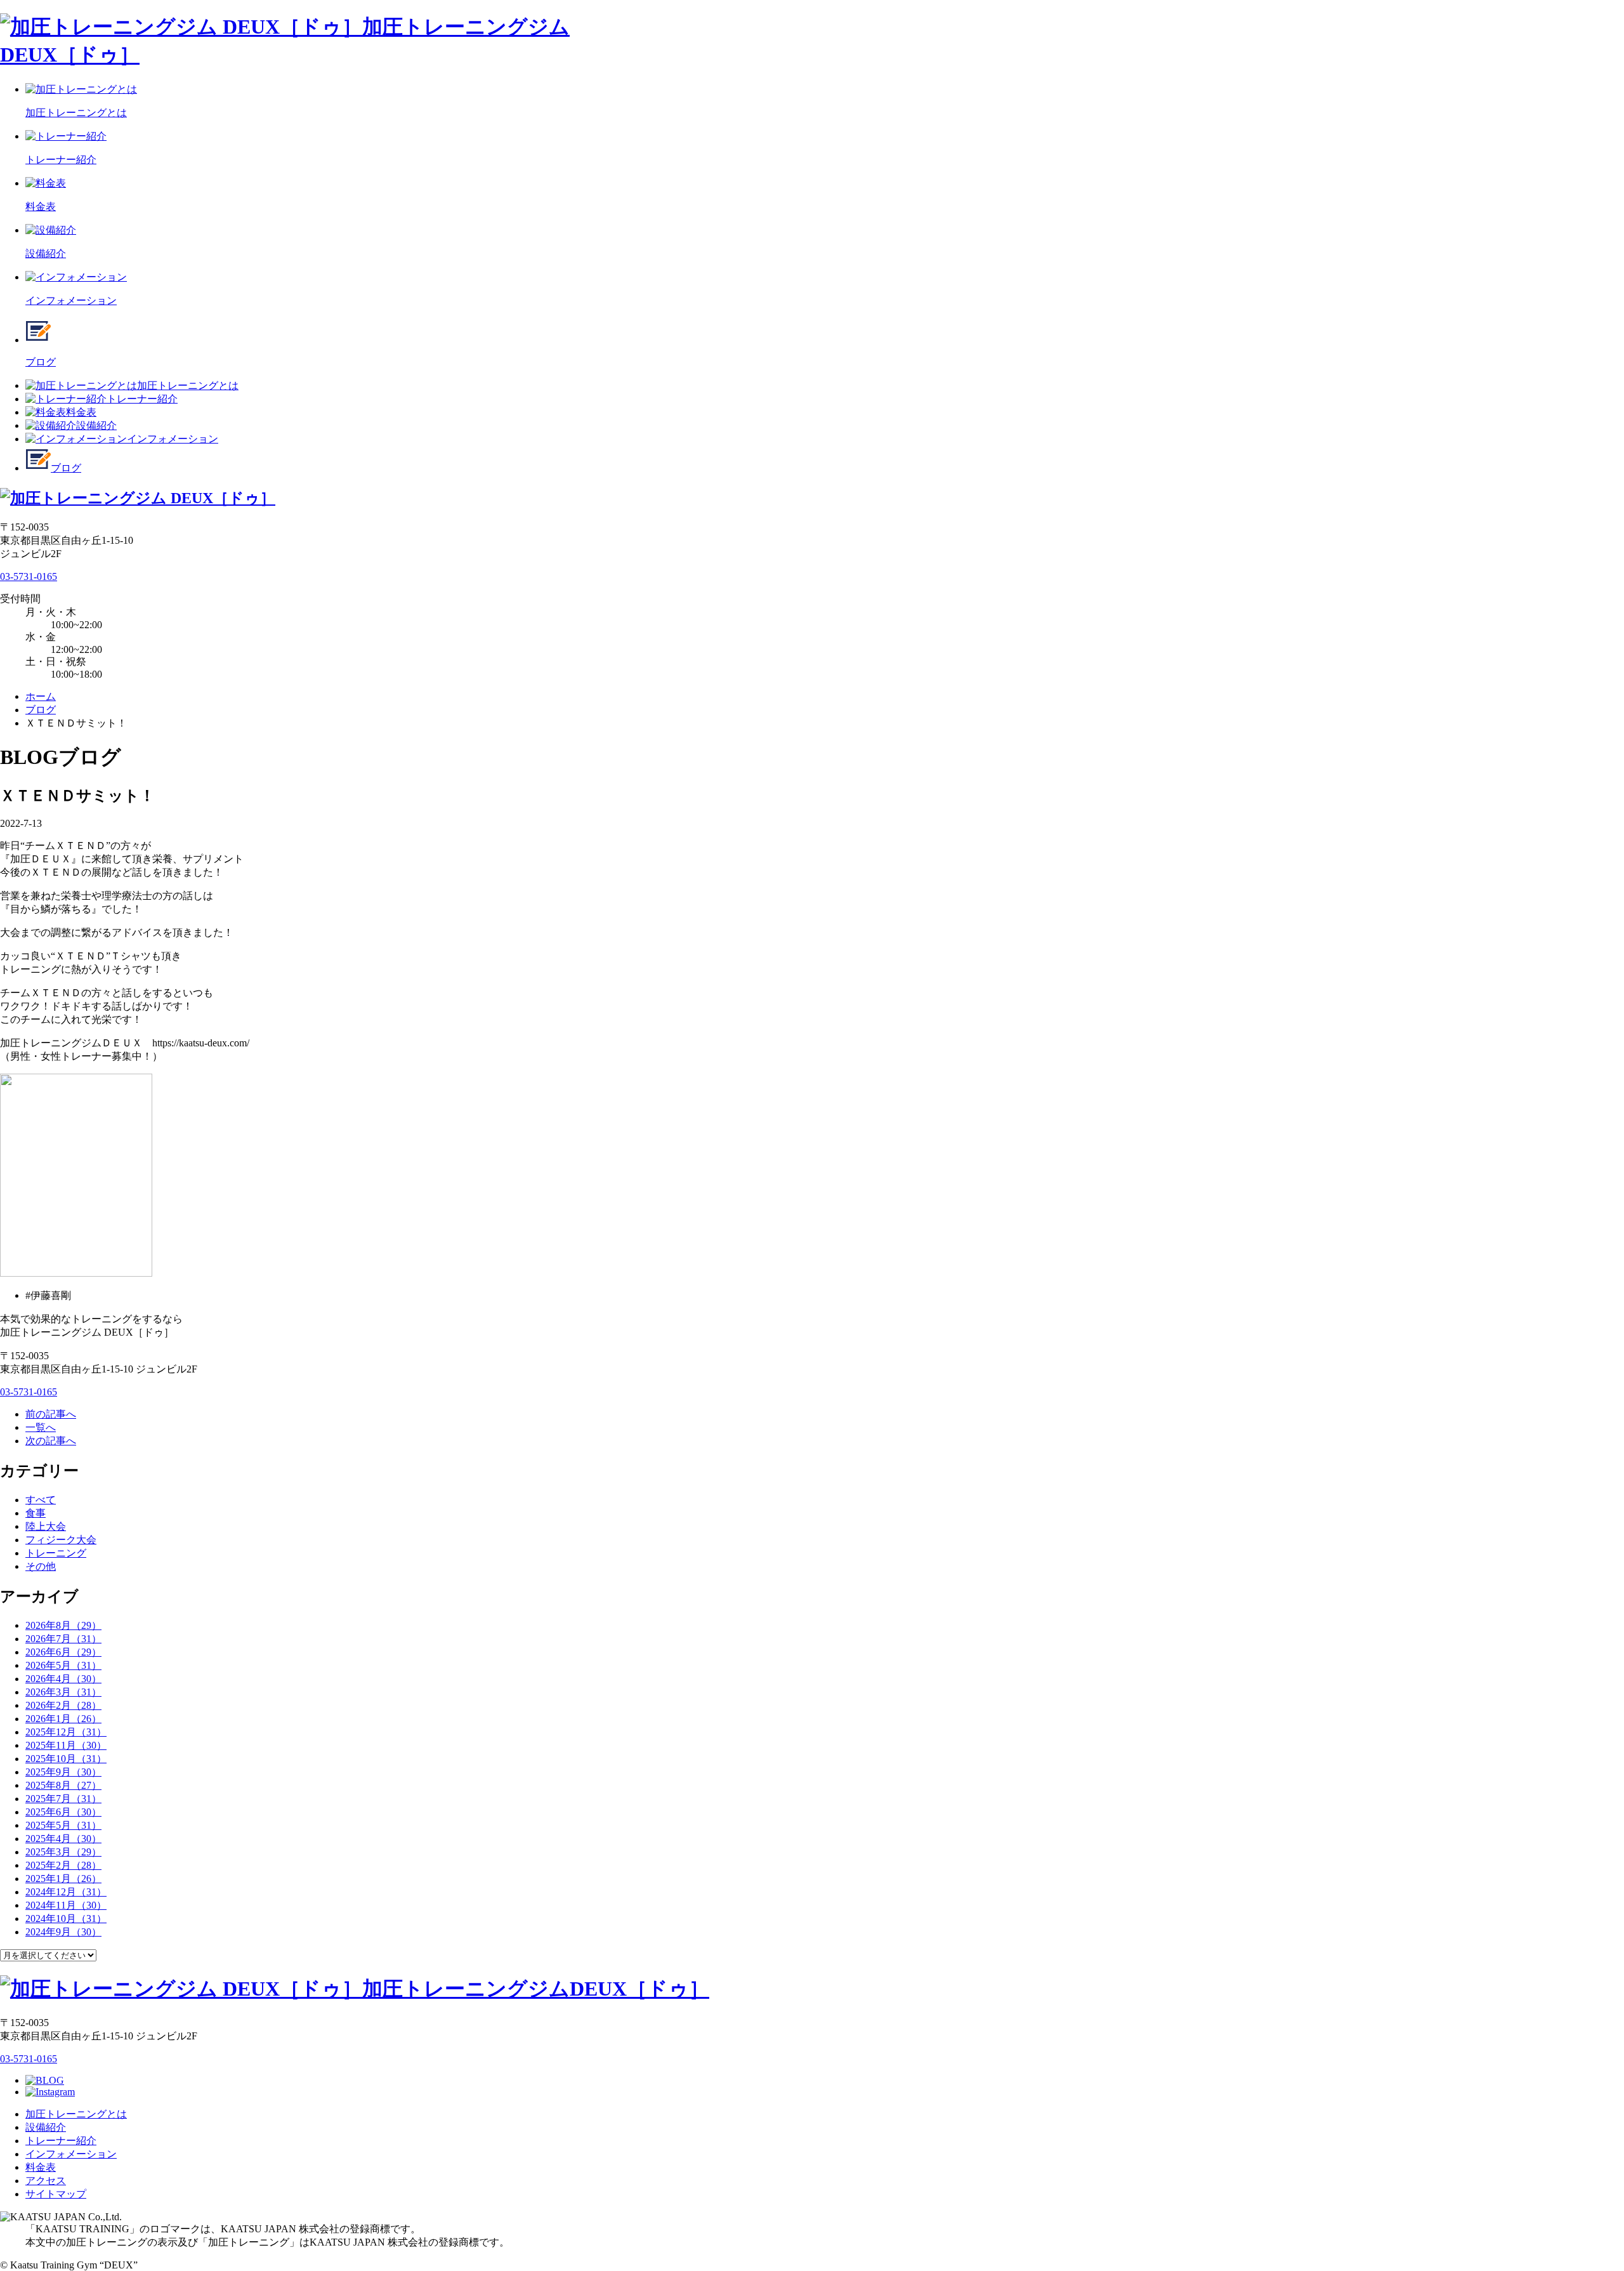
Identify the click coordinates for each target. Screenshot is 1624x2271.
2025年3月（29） (63, 1852)
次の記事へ (51, 1441)
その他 (41, 1566)
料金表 (81, 412)
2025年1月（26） (63, 1879)
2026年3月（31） (63, 1692)
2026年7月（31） (63, 1639)
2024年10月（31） (66, 1919)
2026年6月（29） (63, 1652)
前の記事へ (51, 1414)
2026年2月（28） (63, 1705)
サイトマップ (56, 2194)
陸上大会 (46, 1526)
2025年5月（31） (63, 1825)
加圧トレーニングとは (188, 385)
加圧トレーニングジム (536, 1989)
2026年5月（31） (63, 1665)
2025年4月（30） (63, 1839)
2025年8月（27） (63, 1785)
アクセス (46, 2181)
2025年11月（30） (66, 1745)
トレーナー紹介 (142, 399)
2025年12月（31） (66, 1732)
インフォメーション (173, 439)
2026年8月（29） (63, 1625)
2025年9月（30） (63, 1772)
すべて (41, 1500)
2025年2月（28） (63, 1865)
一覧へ (41, 1427)
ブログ (66, 468)
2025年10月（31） (66, 1759)
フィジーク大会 (61, 1540)
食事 (36, 1513)
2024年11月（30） (66, 1905)
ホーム (41, 696)
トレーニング (56, 1553)
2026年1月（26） (63, 1719)
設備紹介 (96, 425)
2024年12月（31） (66, 1892)
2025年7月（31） (63, 1799)
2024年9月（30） (63, 1932)
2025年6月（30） (63, 1812)
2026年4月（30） (63, 1679)
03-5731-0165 (29, 576)
